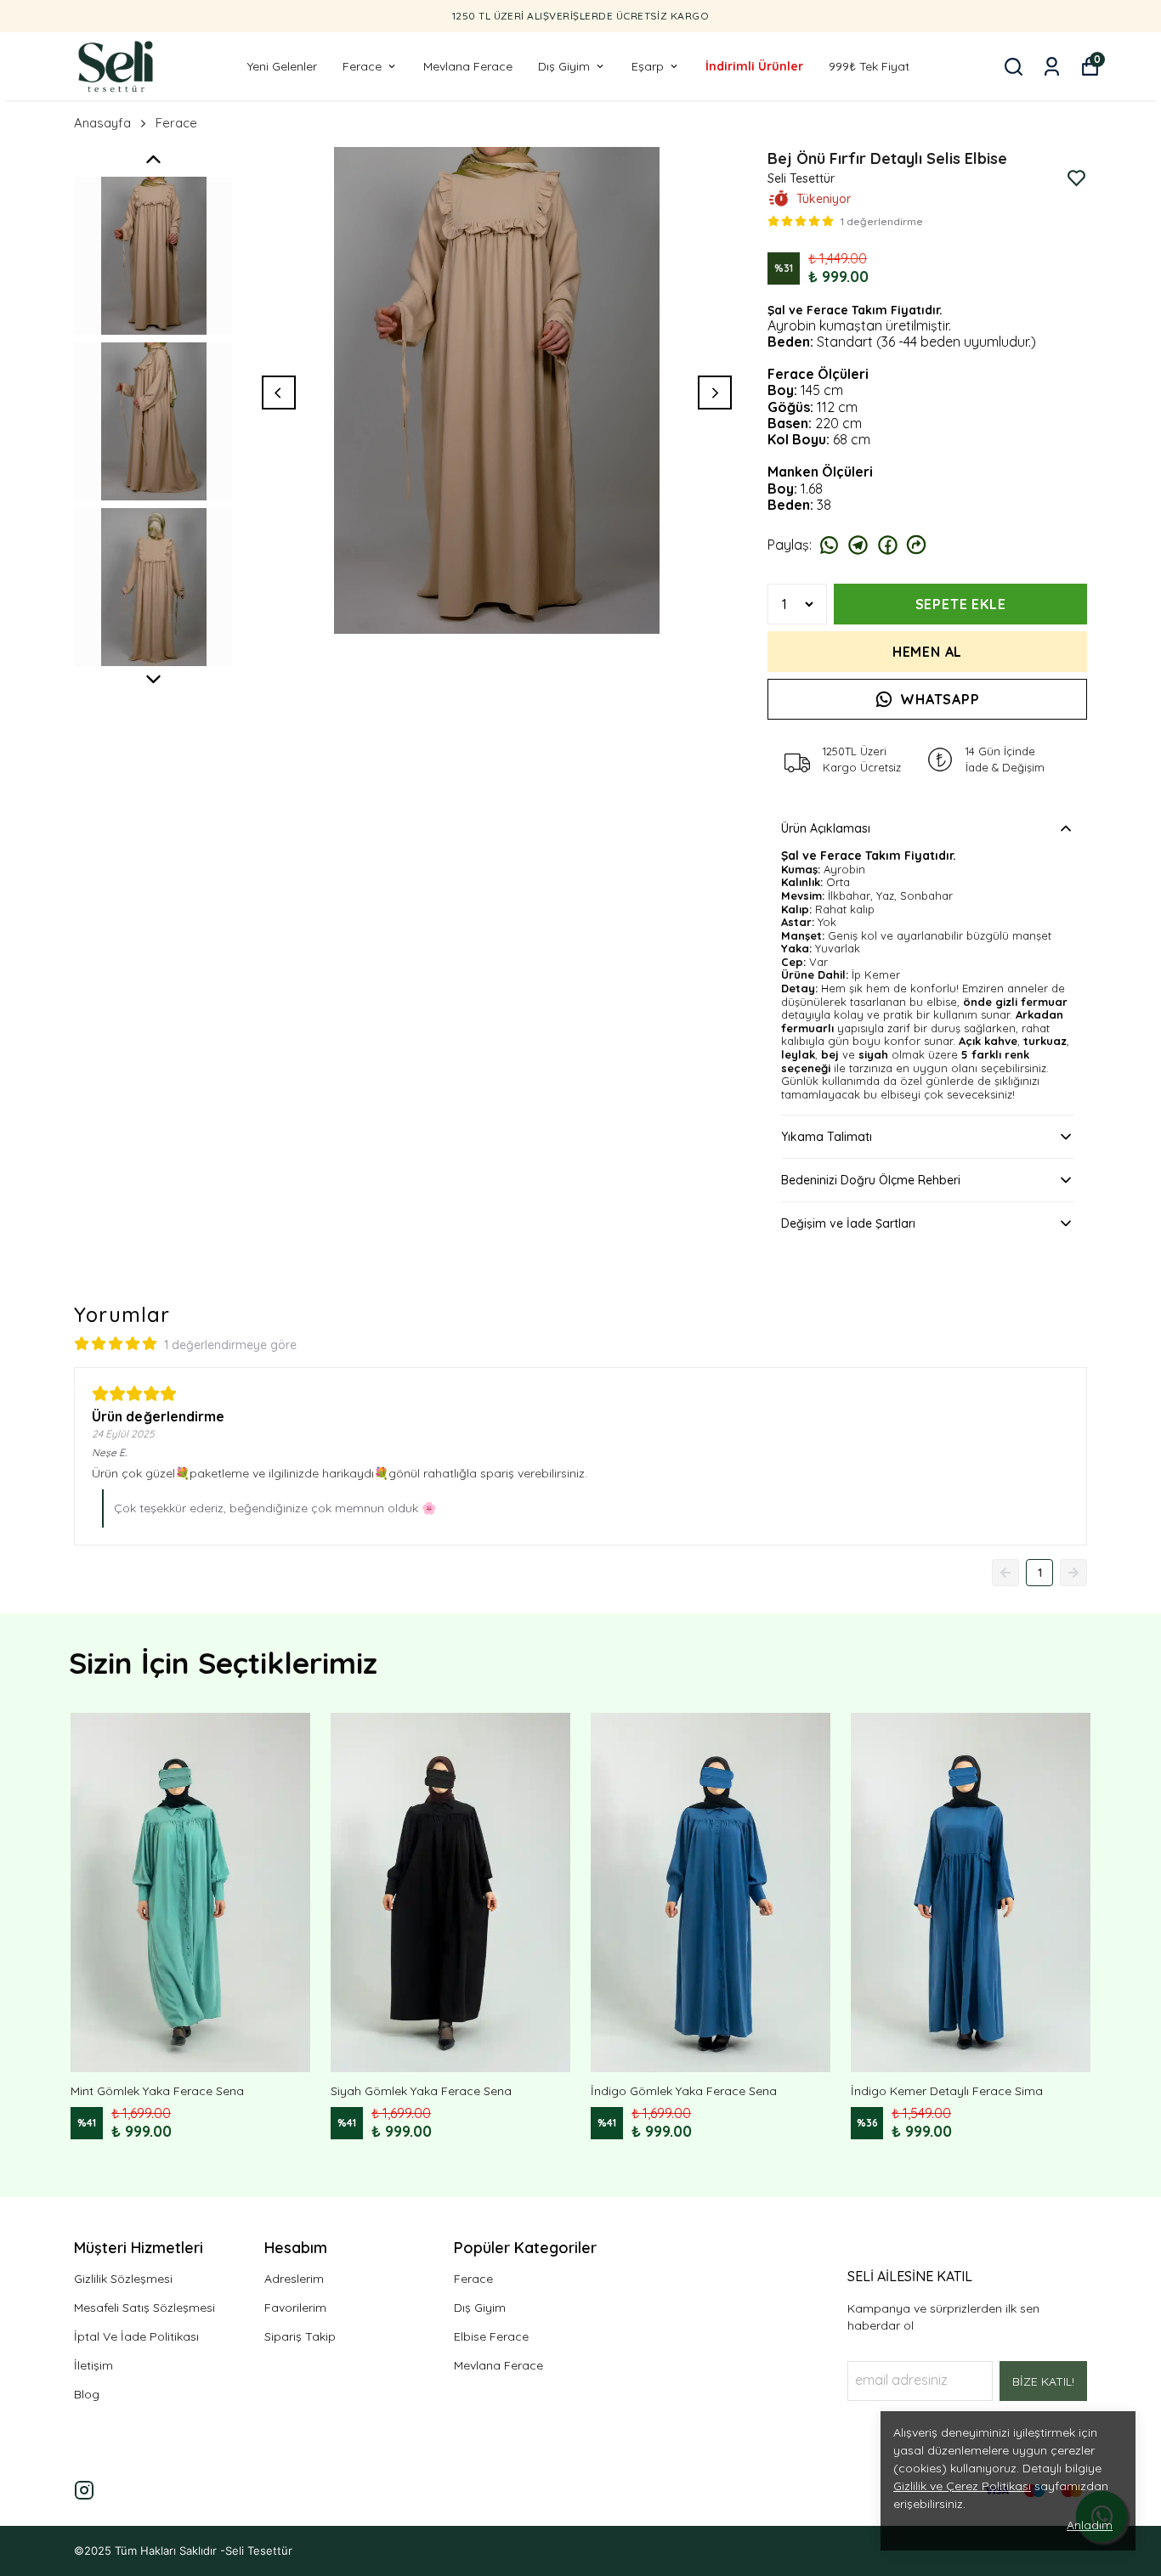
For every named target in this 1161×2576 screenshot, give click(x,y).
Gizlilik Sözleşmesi (123, 2279)
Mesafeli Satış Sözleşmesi (144, 2308)
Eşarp (648, 66)
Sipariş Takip (300, 2336)
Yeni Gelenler (282, 66)
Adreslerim (294, 2279)
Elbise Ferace (491, 2336)
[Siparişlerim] (1052, 67)
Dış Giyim (564, 66)
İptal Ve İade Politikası (136, 2336)
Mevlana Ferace (468, 66)
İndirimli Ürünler (754, 66)
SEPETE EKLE (961, 604)
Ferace (362, 66)
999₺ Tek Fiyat (869, 66)
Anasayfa (102, 123)
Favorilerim (295, 2308)
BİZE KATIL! (1043, 2381)
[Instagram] (84, 2490)
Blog (87, 2394)
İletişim (93, 2365)
